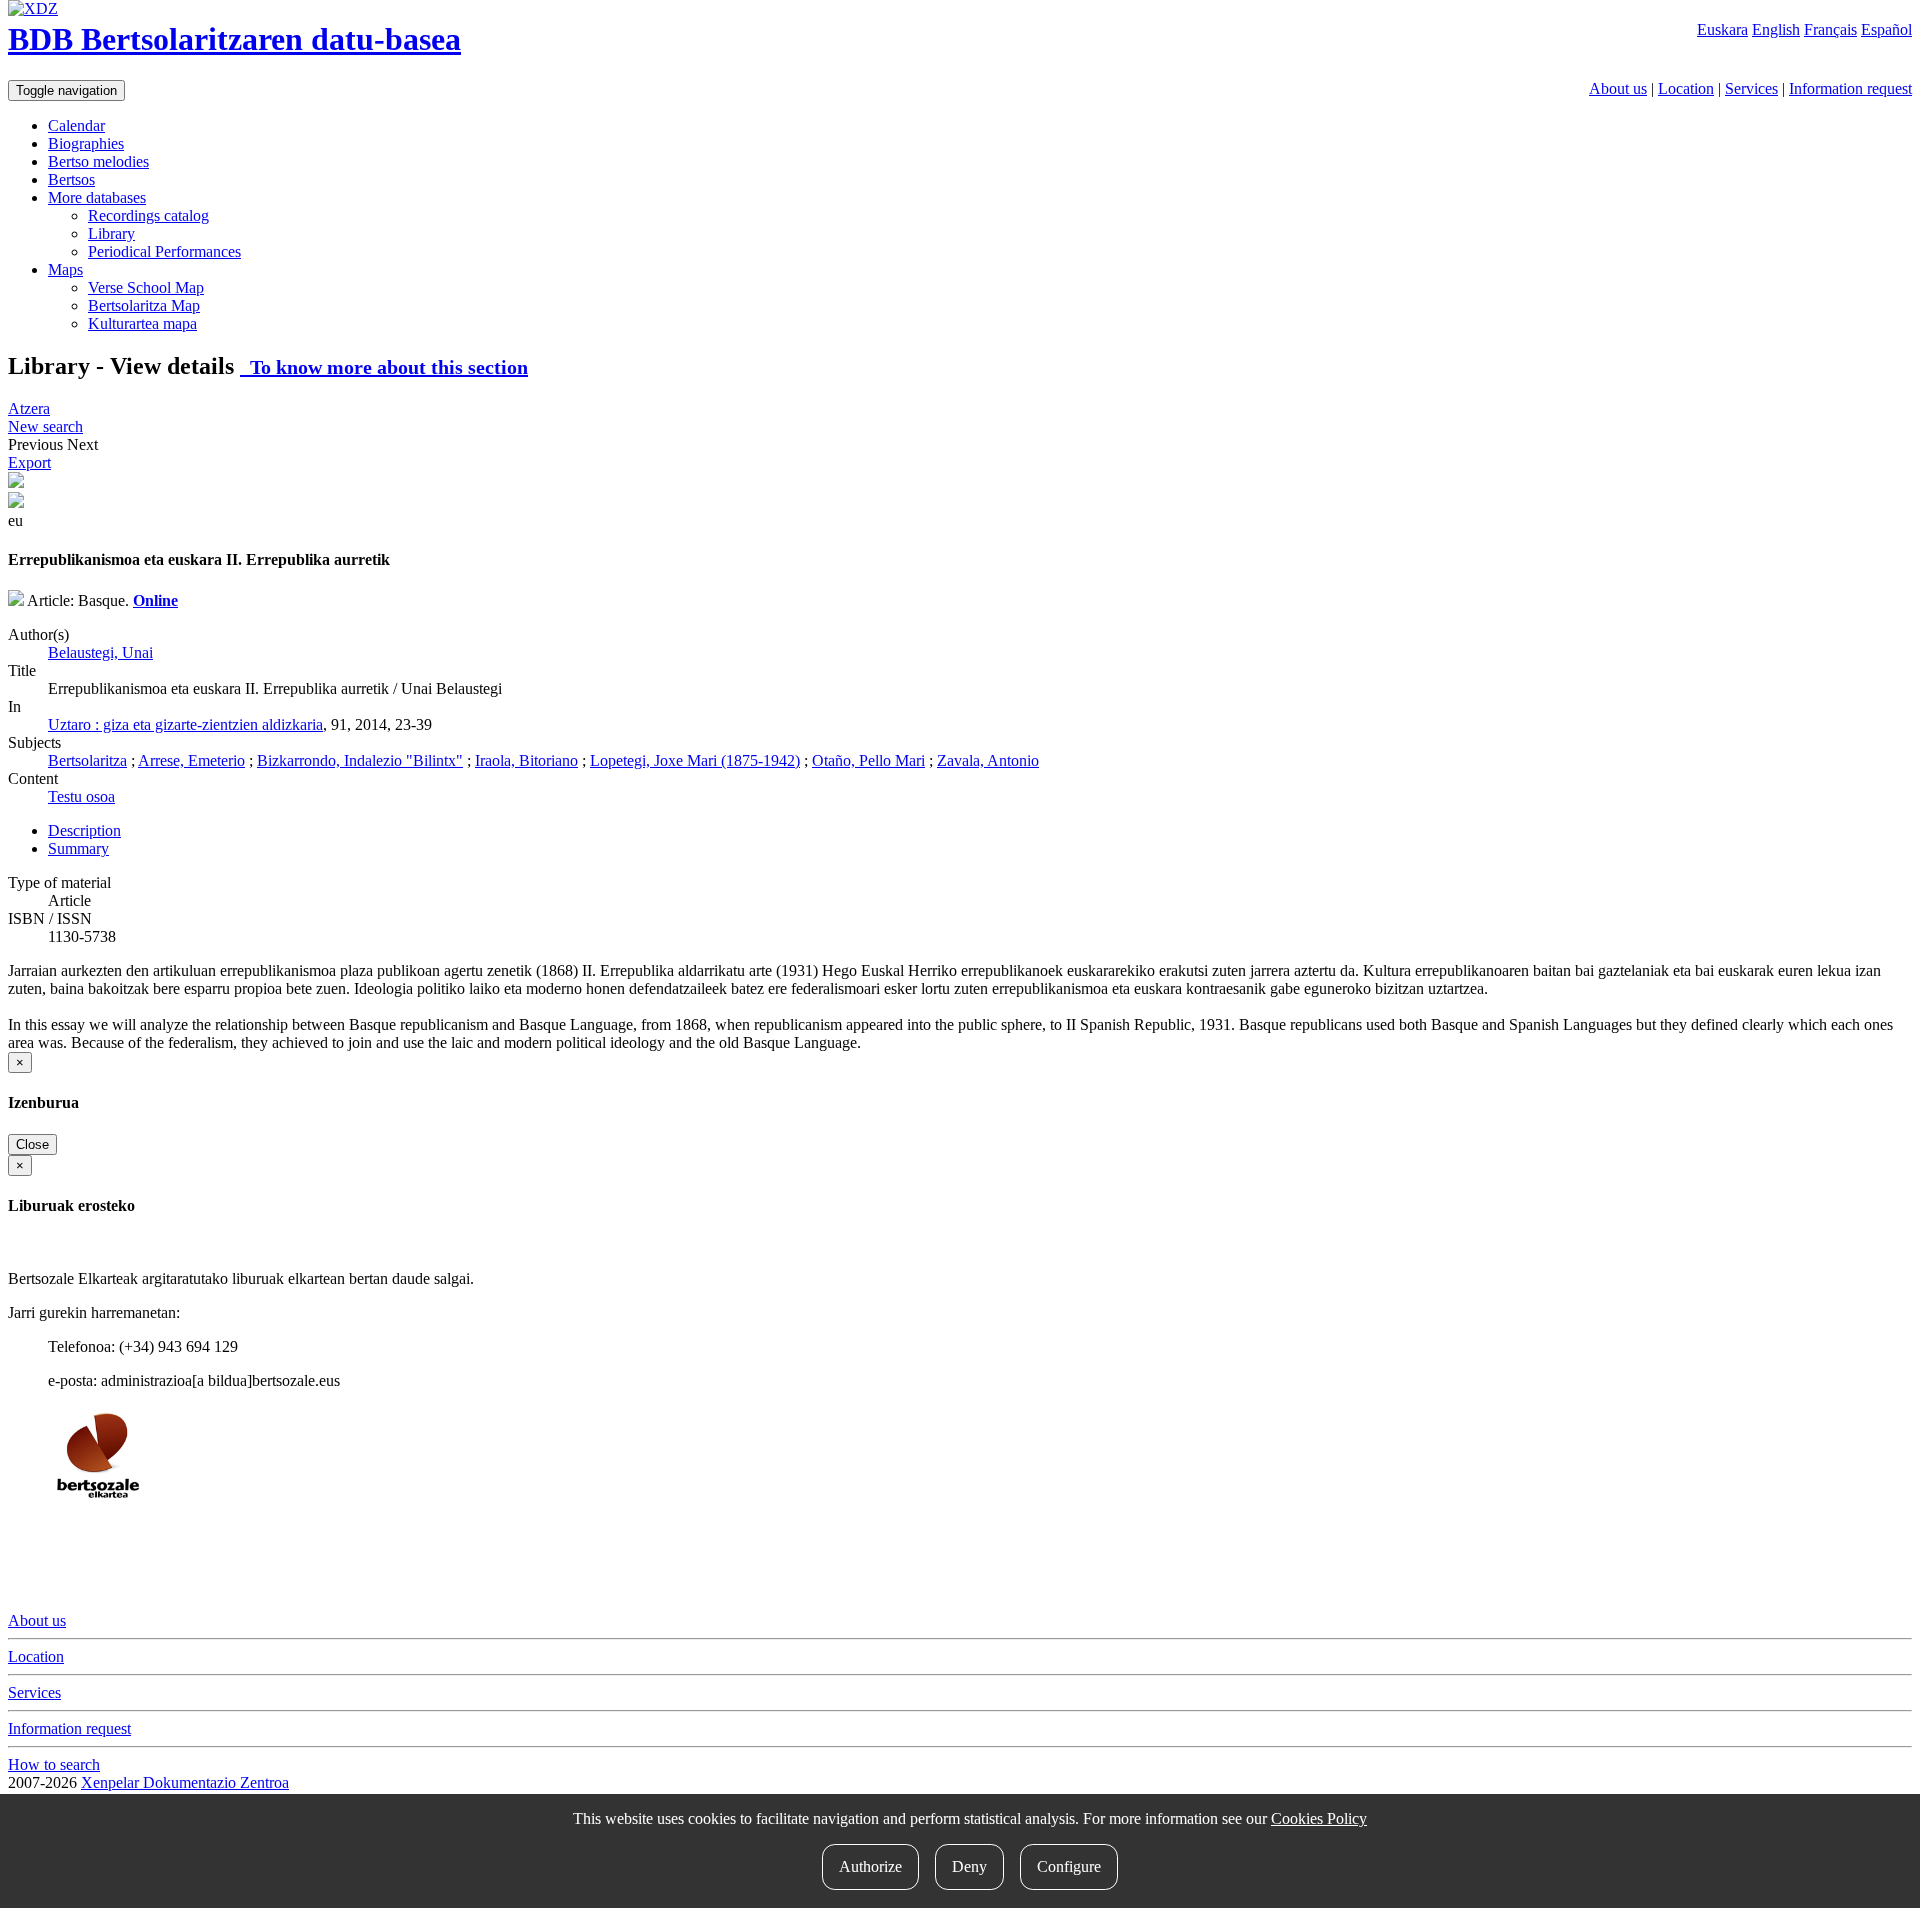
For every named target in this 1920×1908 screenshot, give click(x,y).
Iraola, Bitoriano (526, 760)
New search (45, 426)
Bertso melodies (98, 161)
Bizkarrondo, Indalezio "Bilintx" (360, 760)
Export (29, 462)
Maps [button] (65, 269)
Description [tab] (84, 830)
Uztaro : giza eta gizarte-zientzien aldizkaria (185, 724)
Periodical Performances (164, 251)
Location (1686, 88)
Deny (969, 1866)
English (1776, 29)
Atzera (29, 408)
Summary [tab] (78, 848)
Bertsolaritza (87, 760)
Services (1751, 88)
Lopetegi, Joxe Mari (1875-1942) (695, 760)
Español (1886, 29)
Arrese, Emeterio (191, 760)
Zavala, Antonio (988, 760)
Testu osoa (81, 796)
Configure (1069, 1866)
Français (1830, 29)
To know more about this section (384, 367)
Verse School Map (146, 287)
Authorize (870, 1866)
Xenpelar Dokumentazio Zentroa (185, 1782)
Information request (1850, 88)
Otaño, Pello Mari (868, 760)
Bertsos (71, 179)
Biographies (86, 143)
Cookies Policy (1319, 1818)
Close (32, 1144)
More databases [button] (97, 197)
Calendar (76, 125)
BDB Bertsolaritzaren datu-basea (234, 39)
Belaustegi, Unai (100, 652)
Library (111, 233)
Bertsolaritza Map (144, 305)
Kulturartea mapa (142, 323)
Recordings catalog (148, 215)
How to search (54, 1764)
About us (1618, 88)
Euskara (1722, 29)
